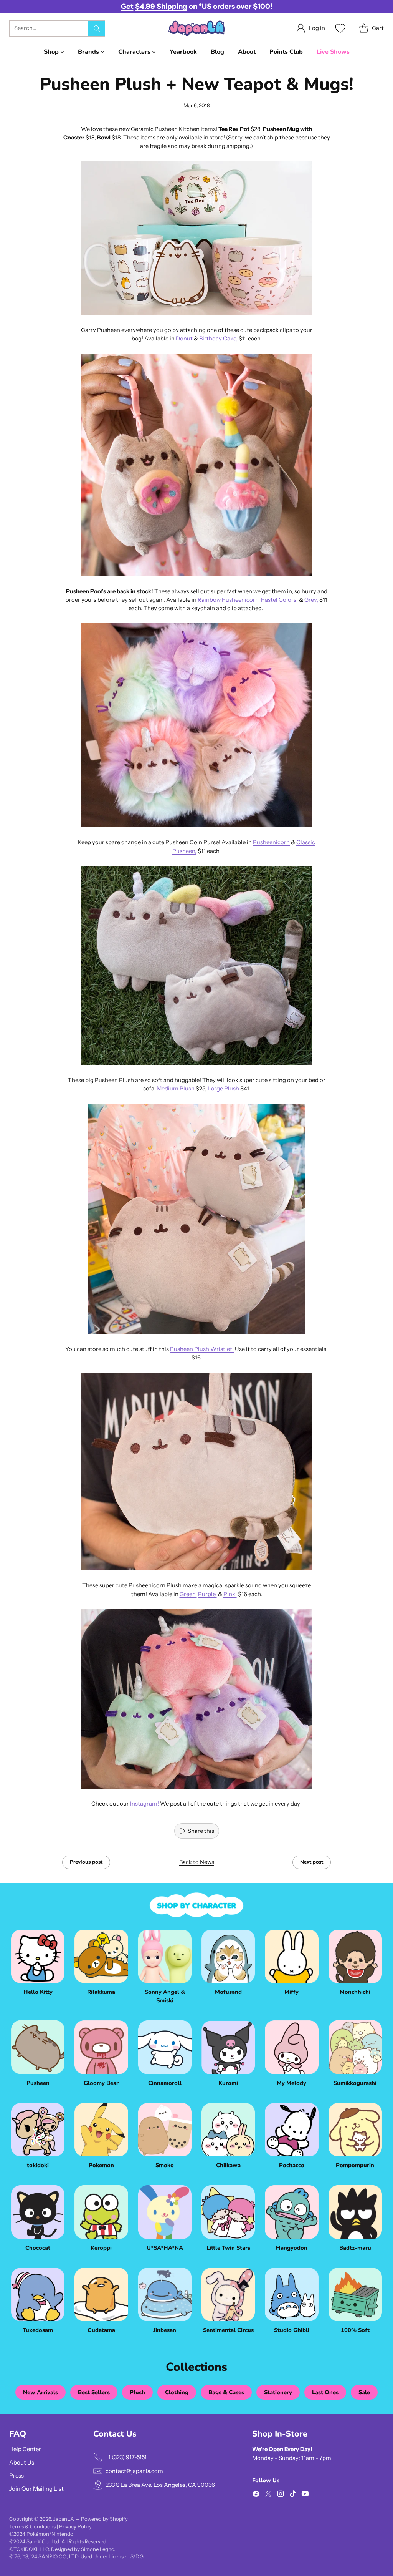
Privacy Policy (75, 2526)
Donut (184, 339)
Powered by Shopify (104, 2519)
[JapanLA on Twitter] (268, 2495)
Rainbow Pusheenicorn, (229, 600)
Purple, (207, 1594)
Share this (201, 1831)
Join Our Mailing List (36, 2489)
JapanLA (64, 2519)
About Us (22, 2463)
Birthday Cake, (218, 339)
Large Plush (223, 1089)
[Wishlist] (339, 28)
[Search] (97, 28)
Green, (188, 1594)
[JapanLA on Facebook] (256, 2495)
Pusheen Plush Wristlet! (202, 1349)
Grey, (311, 600)
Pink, (230, 1594)
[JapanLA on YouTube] (305, 2495)
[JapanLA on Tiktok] (293, 2495)
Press (17, 2476)
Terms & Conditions (33, 2526)
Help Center (25, 2449)
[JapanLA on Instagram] (281, 2495)
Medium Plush (176, 1089)
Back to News (197, 1862)
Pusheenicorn (271, 842)
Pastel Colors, (279, 600)
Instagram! (144, 1804)
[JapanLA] (196, 28)
